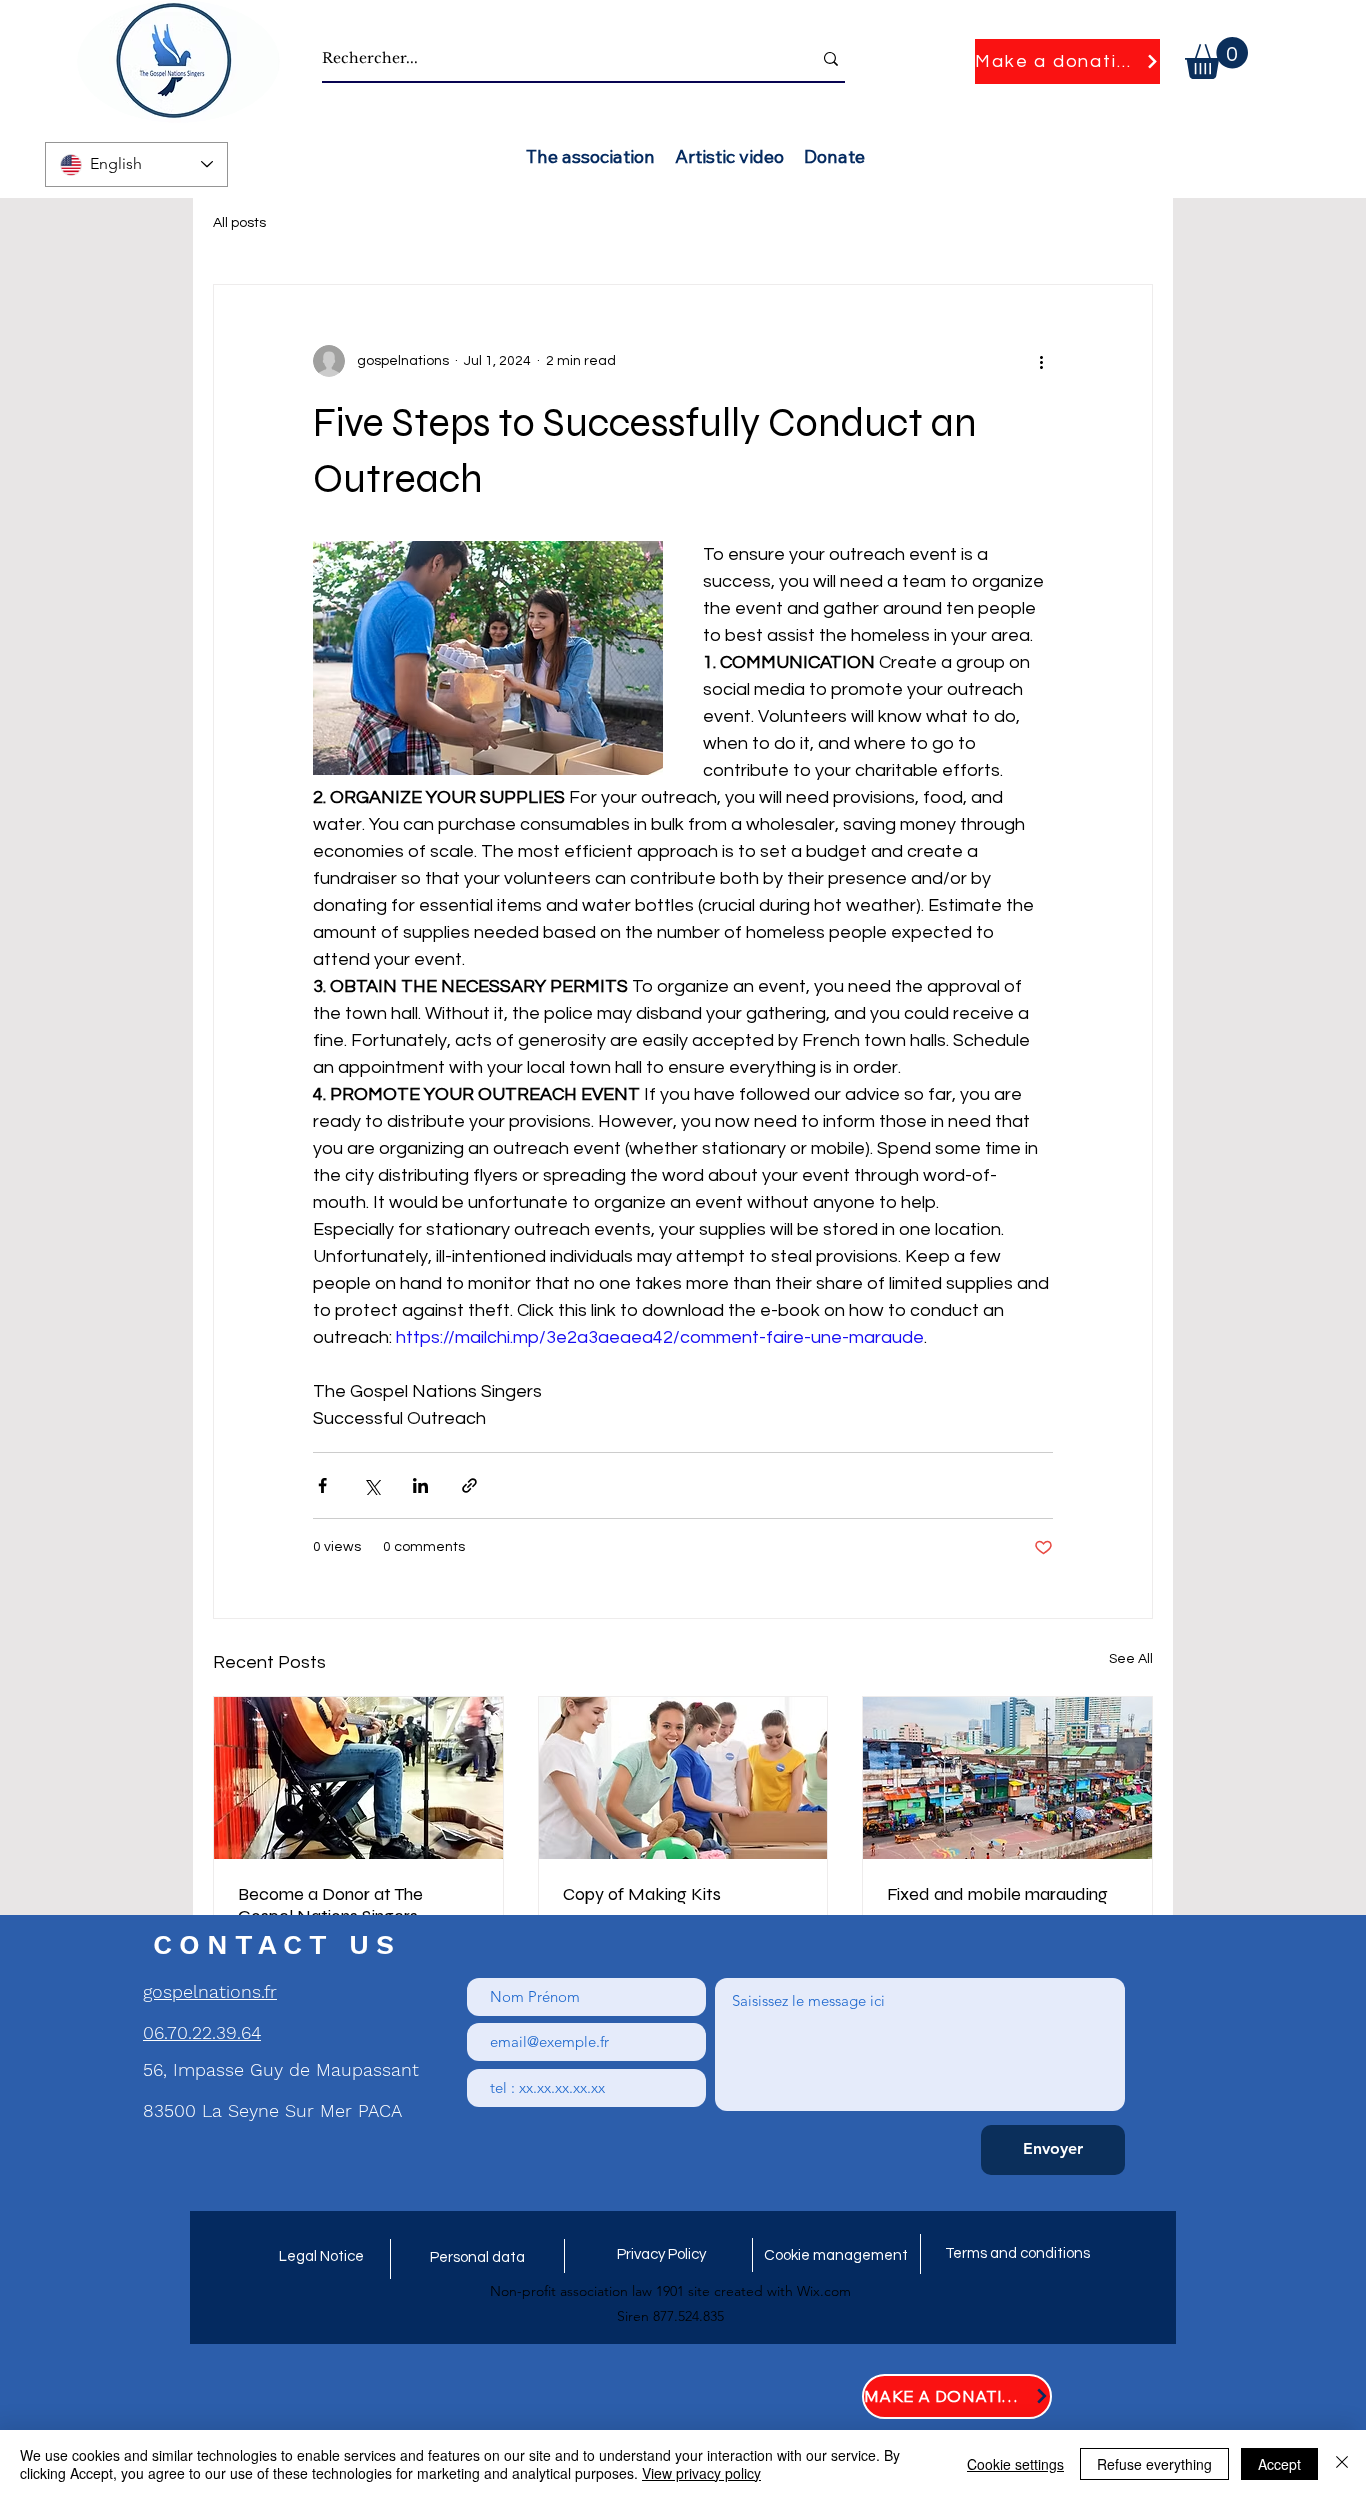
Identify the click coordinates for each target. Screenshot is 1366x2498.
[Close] (1342, 2464)
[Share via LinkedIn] (420, 1485)
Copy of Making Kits (642, 1894)
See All (1131, 1659)
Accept (1279, 2464)
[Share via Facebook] (322, 1485)
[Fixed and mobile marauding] (1007, 1778)
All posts (239, 223)
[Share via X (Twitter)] (371, 1485)
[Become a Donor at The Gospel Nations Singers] (358, 1778)
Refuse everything (1154, 2464)
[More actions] (1041, 361)
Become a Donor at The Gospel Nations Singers (330, 1905)
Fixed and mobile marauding (997, 1894)
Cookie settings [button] (1015, 2464)
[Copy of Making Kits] (683, 1778)
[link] (1216, 58)
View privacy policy (701, 2473)
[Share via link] (469, 1485)
